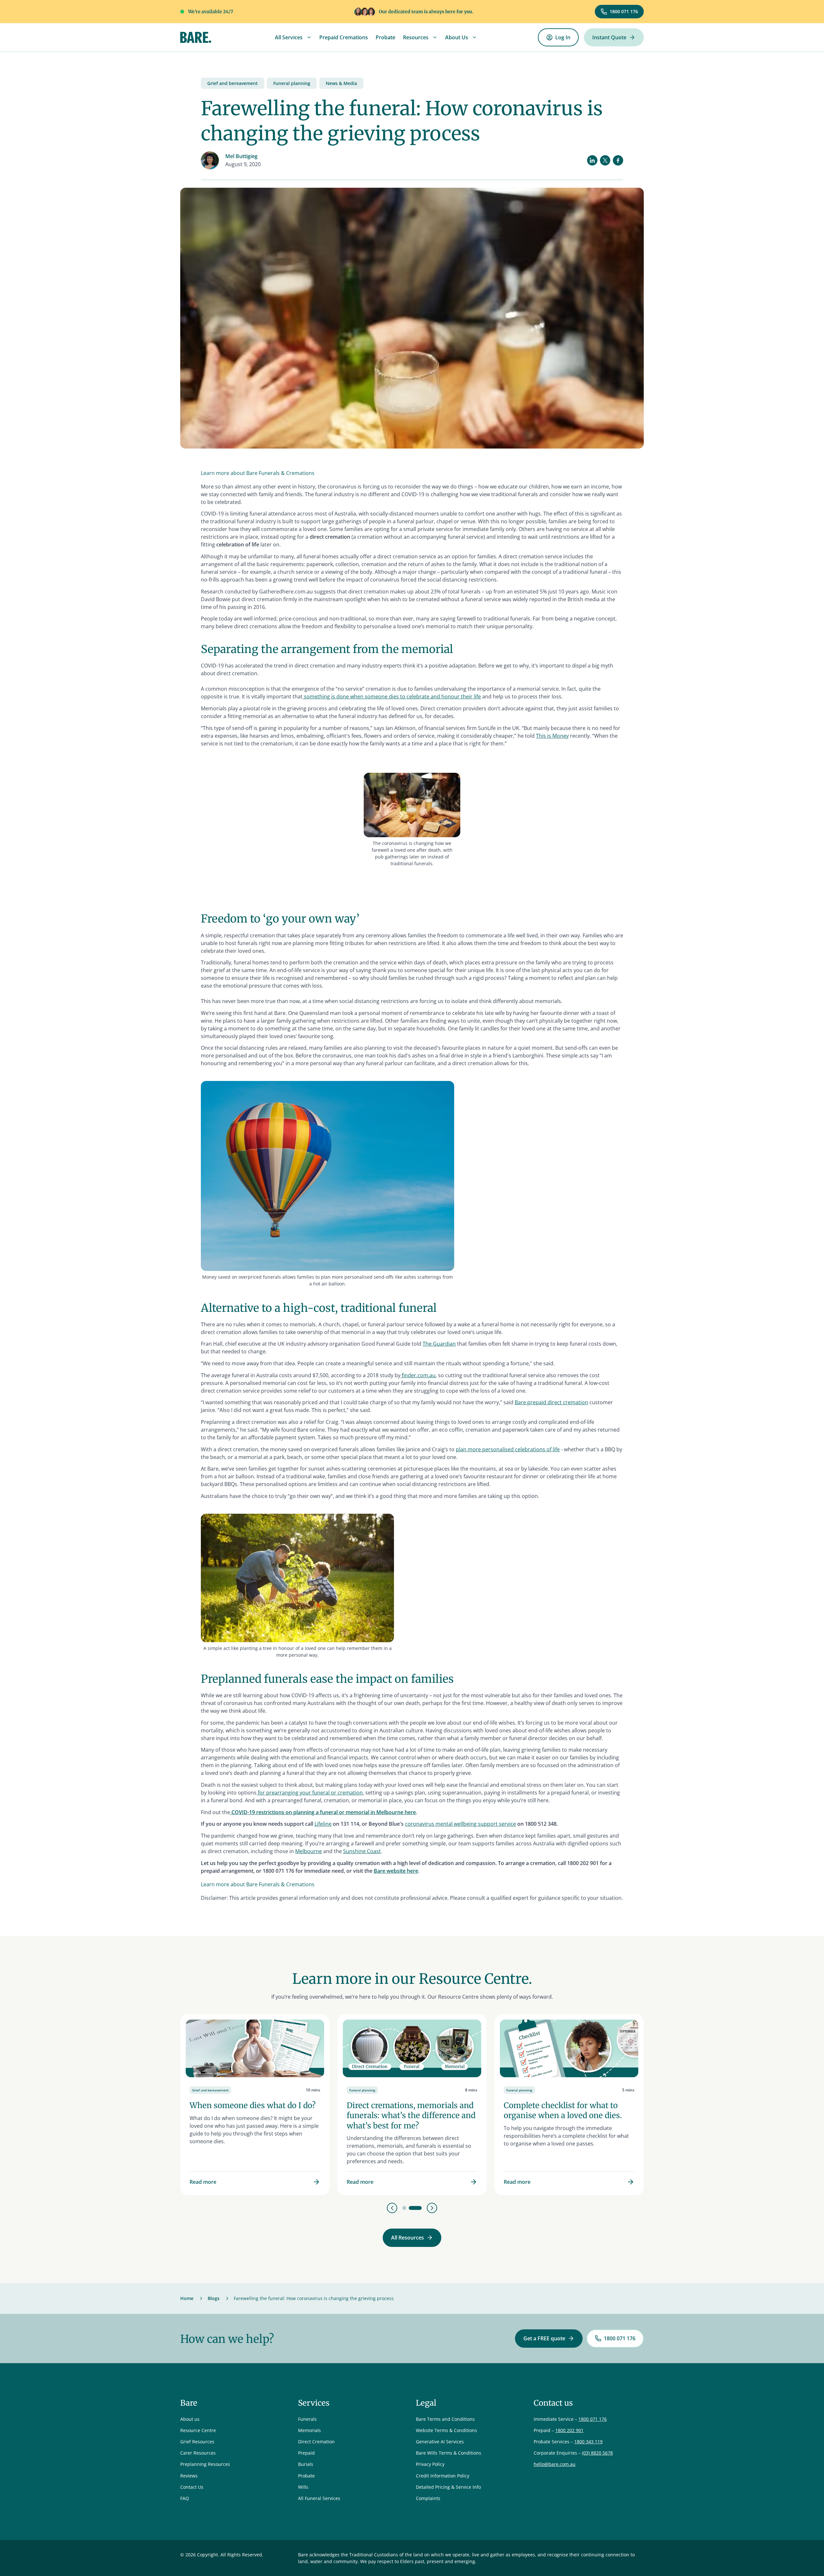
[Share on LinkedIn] (592, 160)
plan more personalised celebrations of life (508, 1449)
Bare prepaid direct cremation (551, 1402)
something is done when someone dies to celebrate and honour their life (392, 696)
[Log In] (558, 38)
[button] (293, 37)
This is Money (552, 736)
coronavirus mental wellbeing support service (460, 1824)
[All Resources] (412, 2238)
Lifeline (323, 1824)
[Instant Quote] (614, 38)
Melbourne (309, 1851)
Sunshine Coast (362, 1851)
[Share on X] (605, 160)
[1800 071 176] (619, 12)
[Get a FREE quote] (549, 2339)
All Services (289, 37)
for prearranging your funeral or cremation (310, 1793)
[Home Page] (196, 37)
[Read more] (255, 2105)
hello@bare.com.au (555, 2464)
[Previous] (392, 2208)
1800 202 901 (569, 2430)
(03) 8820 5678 (597, 2453)
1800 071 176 (593, 2419)
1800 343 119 (588, 2442)
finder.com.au (418, 1375)
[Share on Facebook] (618, 160)
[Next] (432, 2208)
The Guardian (439, 1344)
